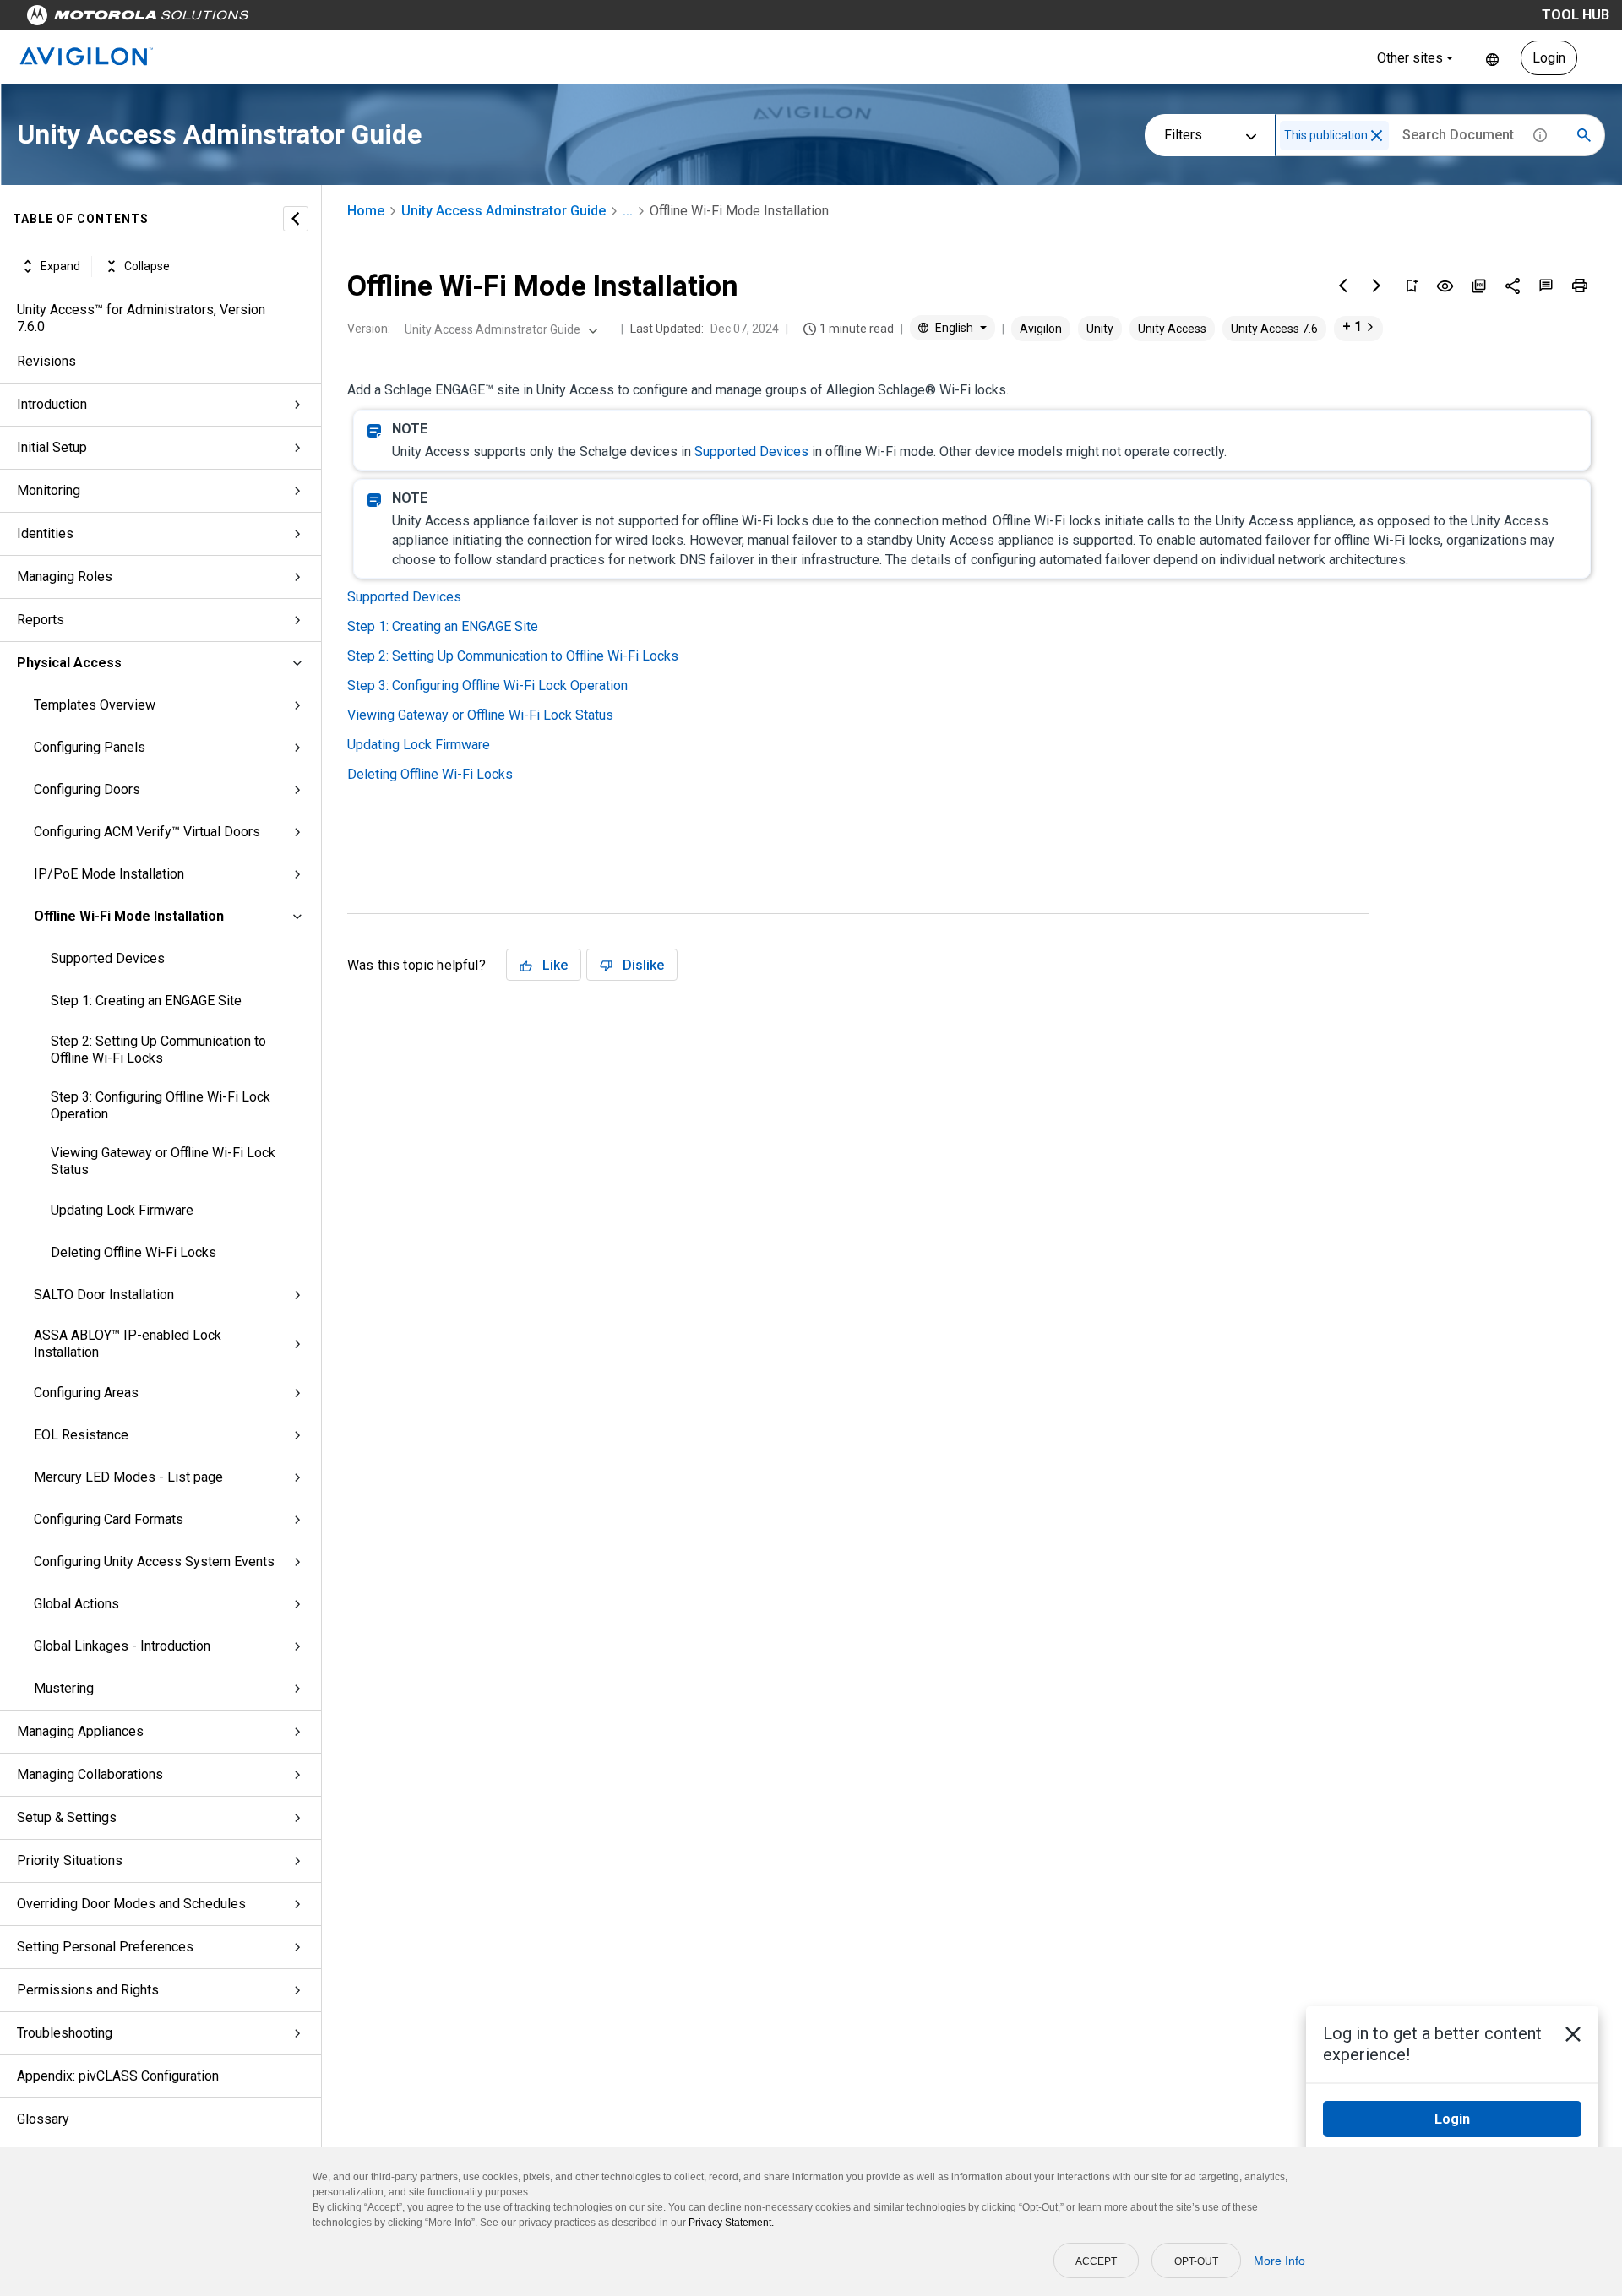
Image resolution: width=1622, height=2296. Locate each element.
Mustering (64, 1688)
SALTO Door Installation (104, 1295)
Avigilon (1041, 329)
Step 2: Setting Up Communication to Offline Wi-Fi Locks (158, 1050)
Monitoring (49, 490)
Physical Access (69, 663)
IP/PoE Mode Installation (109, 874)
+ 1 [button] (1352, 326)
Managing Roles (65, 577)
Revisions (46, 361)
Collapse (147, 266)
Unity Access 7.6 (1274, 329)
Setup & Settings (67, 1817)
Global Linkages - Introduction (122, 1646)
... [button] (628, 211)
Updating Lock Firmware (122, 1210)
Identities (45, 533)
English (1492, 58)
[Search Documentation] (1584, 135)
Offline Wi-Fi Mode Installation (129, 916)
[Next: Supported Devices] (1377, 286)
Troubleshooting (65, 2033)
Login (1549, 58)
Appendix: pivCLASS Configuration (118, 2076)
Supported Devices (108, 958)
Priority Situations (70, 1861)
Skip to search (444, 19)
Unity (1100, 329)
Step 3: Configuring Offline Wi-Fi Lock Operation (161, 1105)
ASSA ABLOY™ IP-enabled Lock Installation (128, 1344)
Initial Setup (52, 447)
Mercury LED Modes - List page (128, 1477)
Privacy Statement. (731, 2223)
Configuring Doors (87, 789)
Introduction (52, 404)
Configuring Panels (90, 747)
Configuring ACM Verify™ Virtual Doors (147, 832)
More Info (1279, 2261)
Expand (60, 266)
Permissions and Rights (88, 1990)
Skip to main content (323, 19)
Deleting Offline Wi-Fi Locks (133, 1252)
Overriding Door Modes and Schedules (131, 1904)
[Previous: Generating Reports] (1343, 286)
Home (366, 211)
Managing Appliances (80, 1731)
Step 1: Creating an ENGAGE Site (146, 1001)
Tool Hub (1576, 15)
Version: (369, 329)
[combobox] (499, 329)
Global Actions (76, 1604)
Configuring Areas (86, 1393)
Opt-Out (1196, 2261)
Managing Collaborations (90, 1774)
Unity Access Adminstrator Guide (503, 211)
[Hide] (296, 219)
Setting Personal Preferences (105, 1947)
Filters (1183, 135)
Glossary (43, 2119)
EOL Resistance (81, 1435)
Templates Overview (95, 705)
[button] (1377, 136)
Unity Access (1172, 329)
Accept (1096, 2261)
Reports (41, 620)
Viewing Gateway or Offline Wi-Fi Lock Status (163, 1161)
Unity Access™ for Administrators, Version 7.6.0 (141, 318)
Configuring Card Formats (109, 1519)
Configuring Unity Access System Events (154, 1561)
